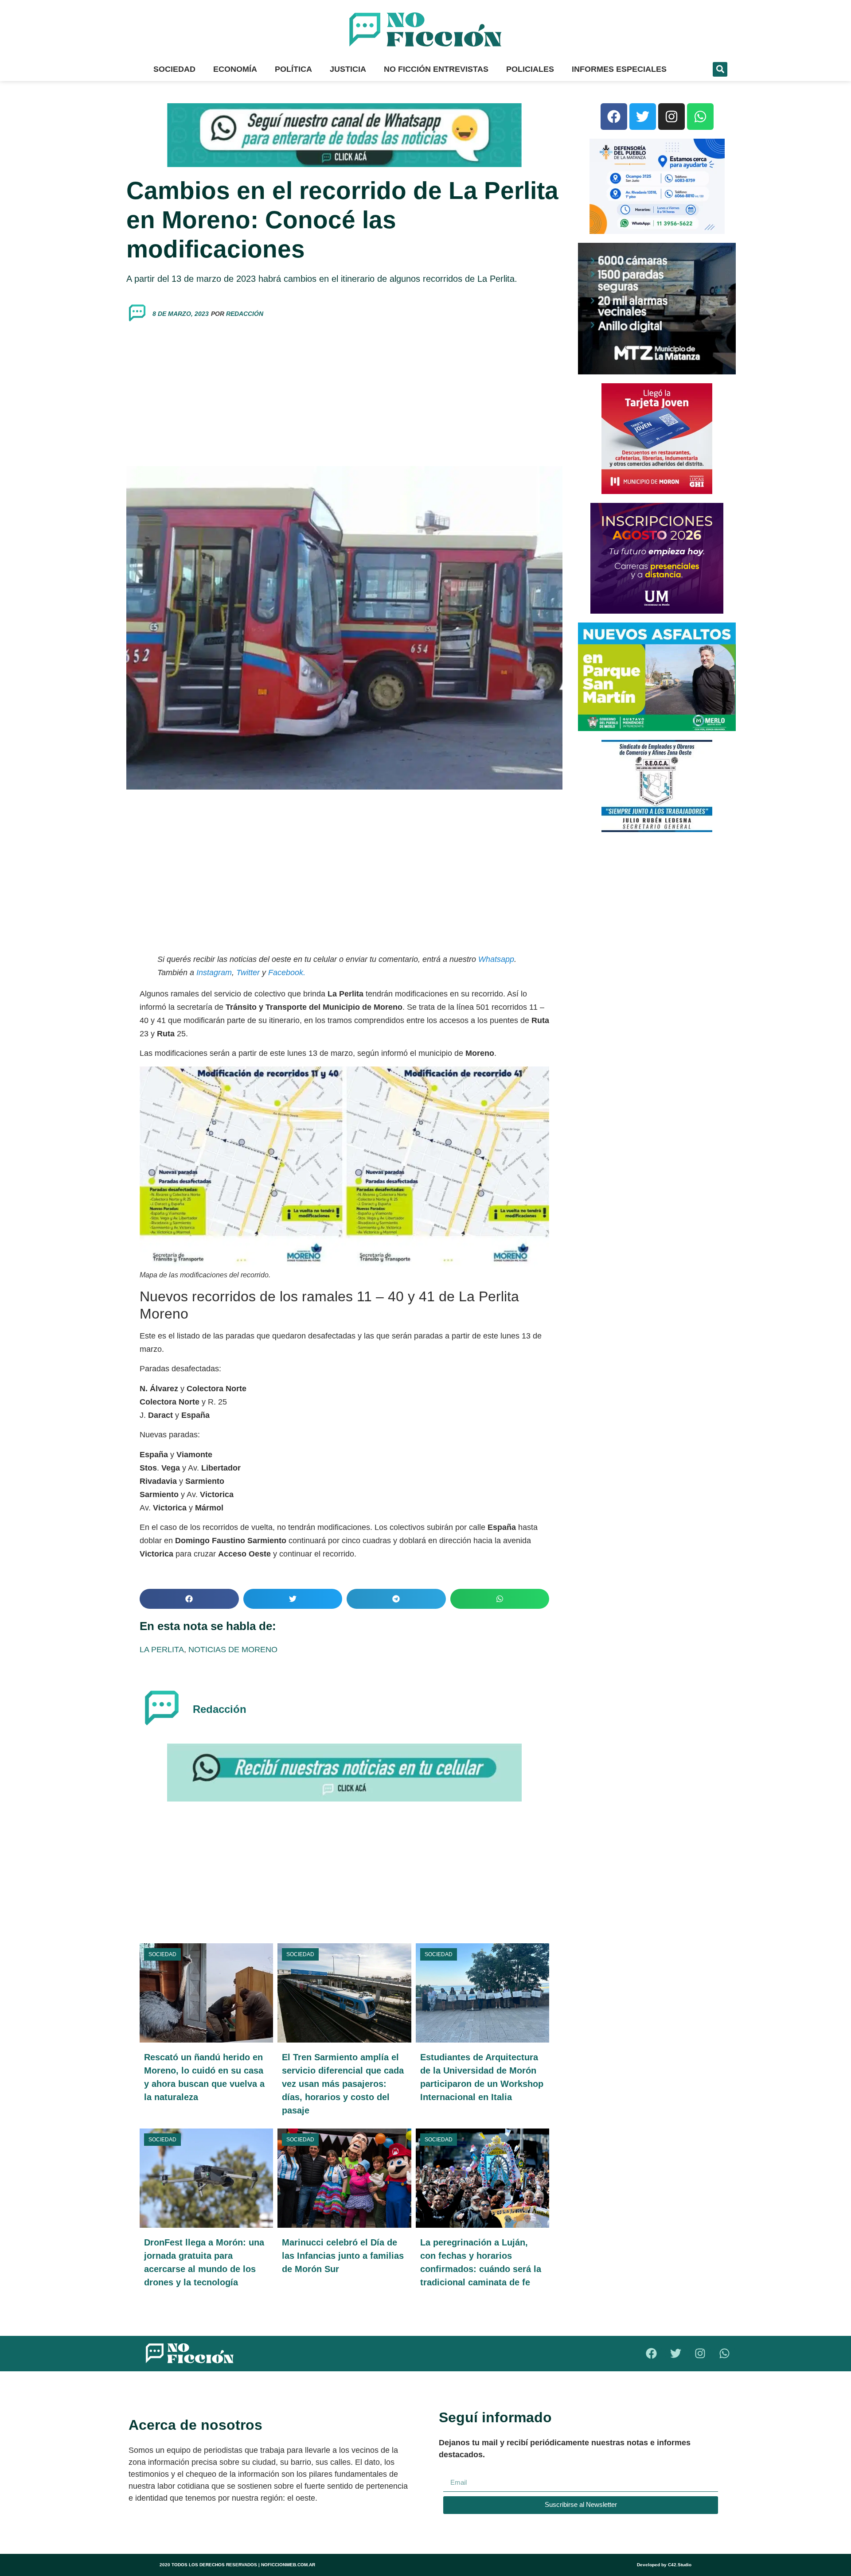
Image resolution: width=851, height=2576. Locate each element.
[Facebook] (614, 117)
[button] (720, 69)
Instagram (213, 973)
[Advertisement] (344, 395)
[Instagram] (671, 117)
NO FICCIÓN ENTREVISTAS (436, 69)
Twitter (248, 973)
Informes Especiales (619, 69)
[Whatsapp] (700, 117)
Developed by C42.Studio (664, 2565)
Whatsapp (496, 959)
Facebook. (287, 973)
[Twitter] (643, 117)
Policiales (530, 69)
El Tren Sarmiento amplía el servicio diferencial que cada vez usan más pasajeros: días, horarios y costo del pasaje (343, 2084)
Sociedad (174, 69)
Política (293, 69)
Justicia (348, 69)
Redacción (245, 314)
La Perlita (162, 1650)
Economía (235, 69)
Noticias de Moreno (233, 1650)
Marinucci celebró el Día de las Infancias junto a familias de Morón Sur (343, 2256)
